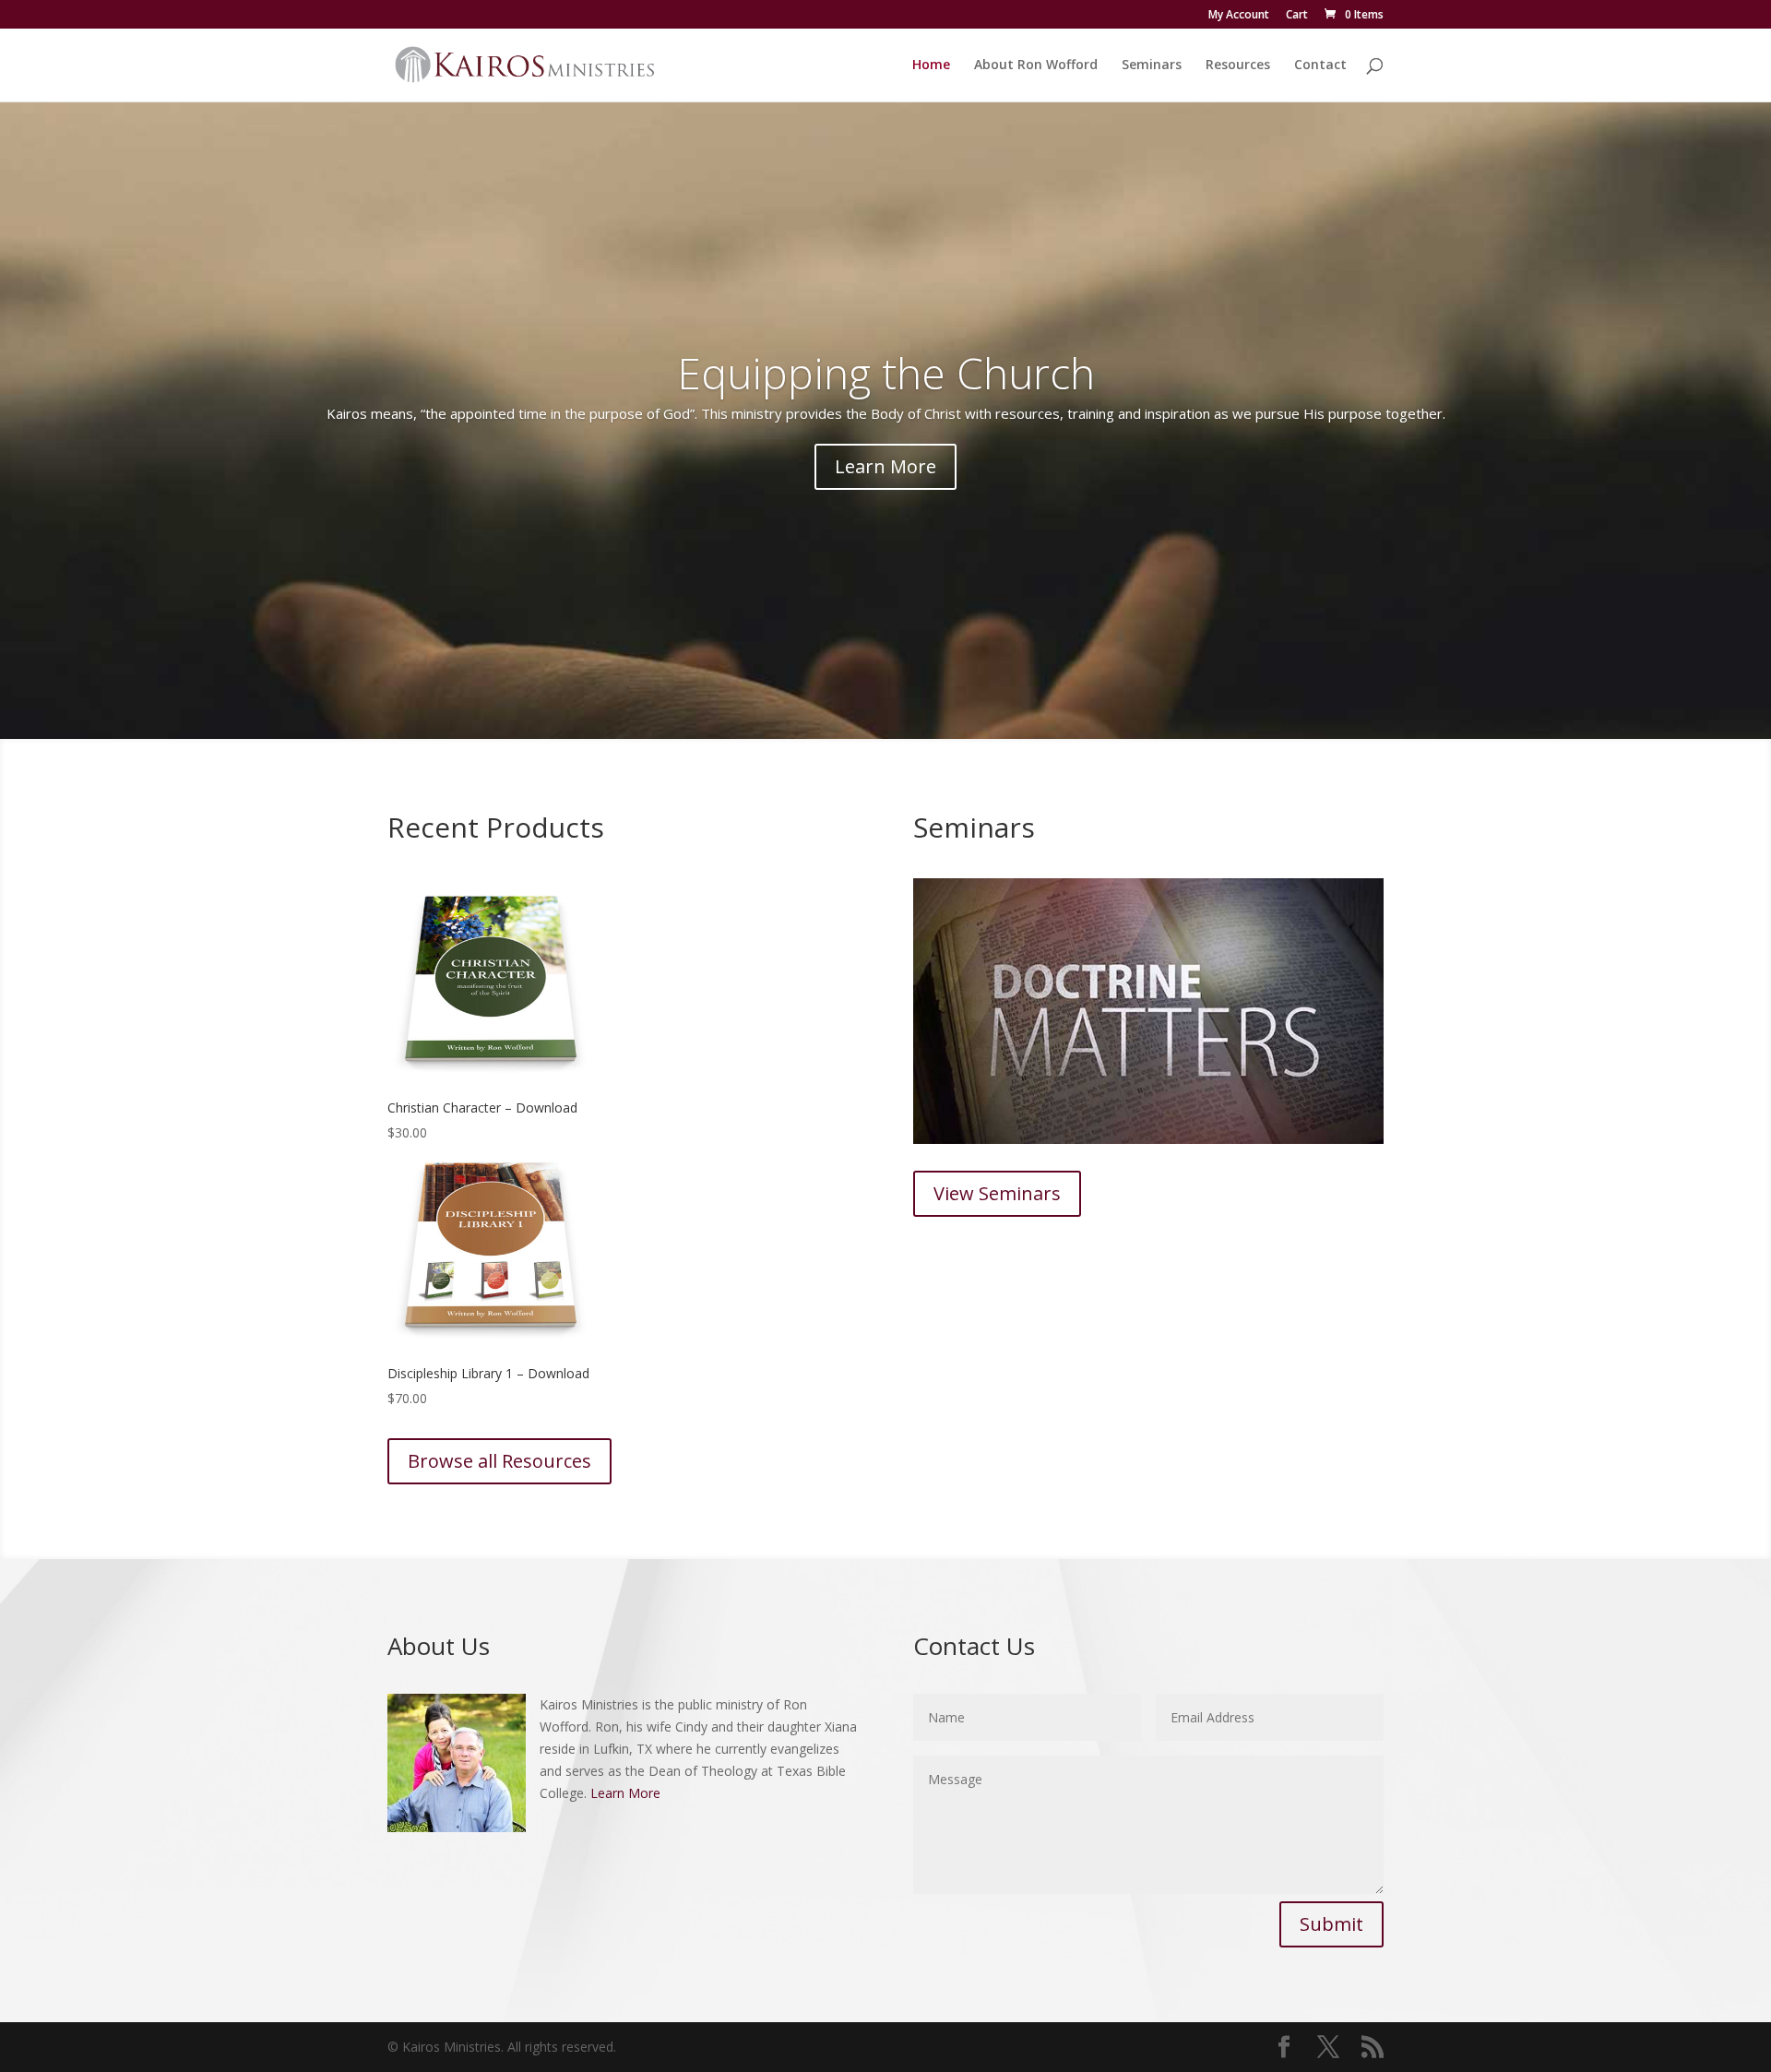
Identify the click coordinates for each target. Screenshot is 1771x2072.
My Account (1239, 16)
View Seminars (997, 1193)
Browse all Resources (499, 1461)
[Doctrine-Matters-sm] (1148, 1139)
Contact (1320, 65)
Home (931, 65)
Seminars (1152, 65)
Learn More (885, 466)
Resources (1238, 65)
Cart (1297, 16)
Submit (1331, 1924)
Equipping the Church (886, 373)
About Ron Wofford (1036, 65)
